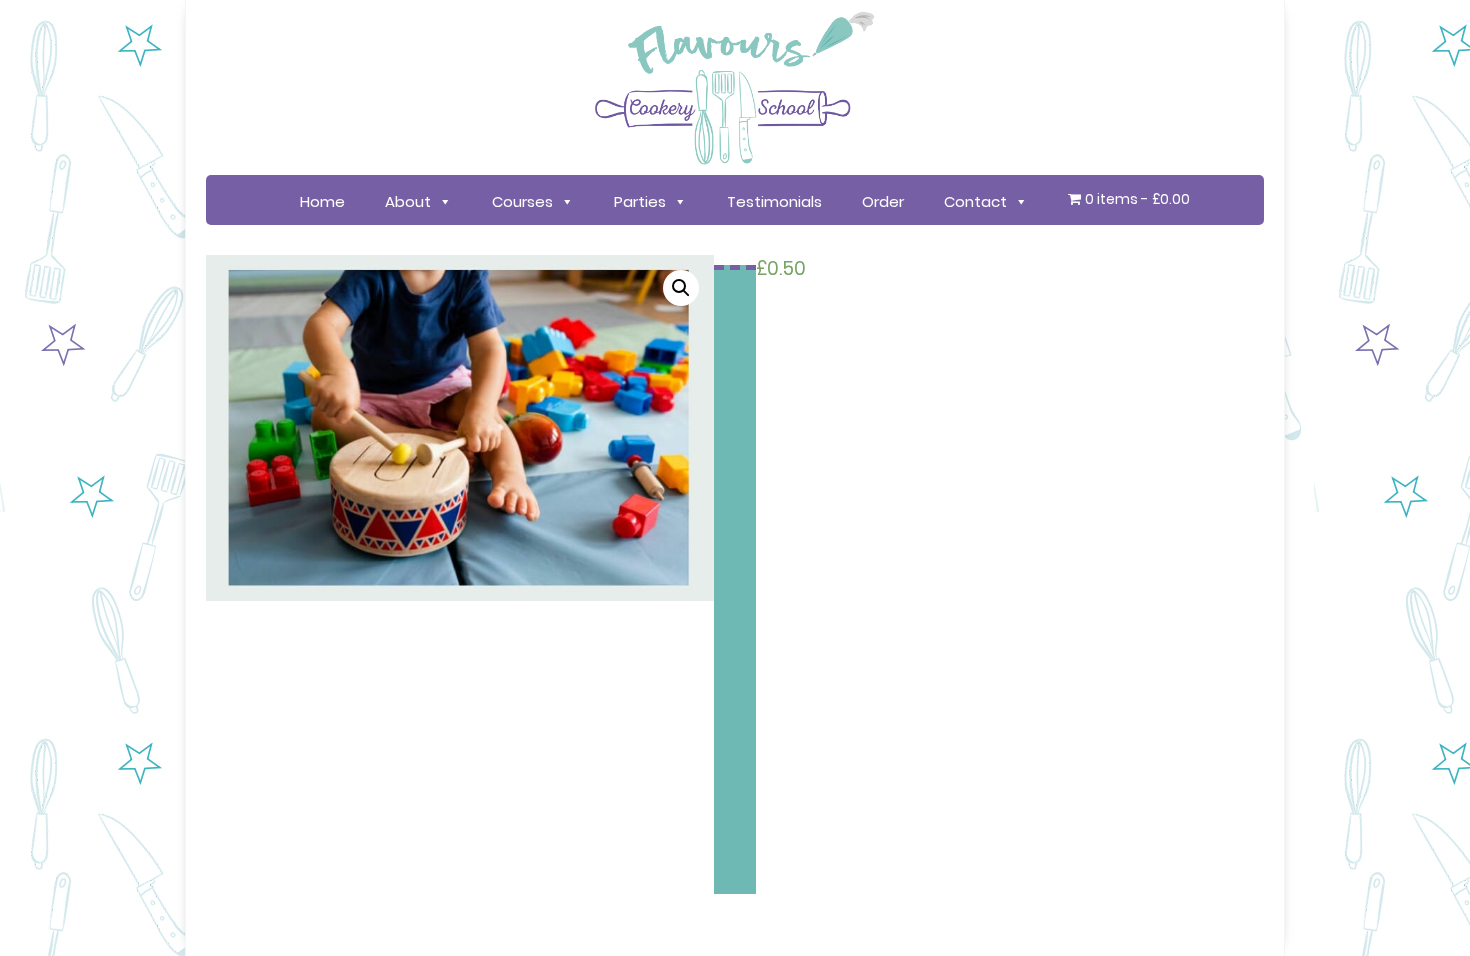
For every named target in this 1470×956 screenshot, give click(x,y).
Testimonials (774, 201)
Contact (975, 201)
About (408, 201)
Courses (522, 201)
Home (322, 201)
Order (883, 201)
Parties (640, 201)
